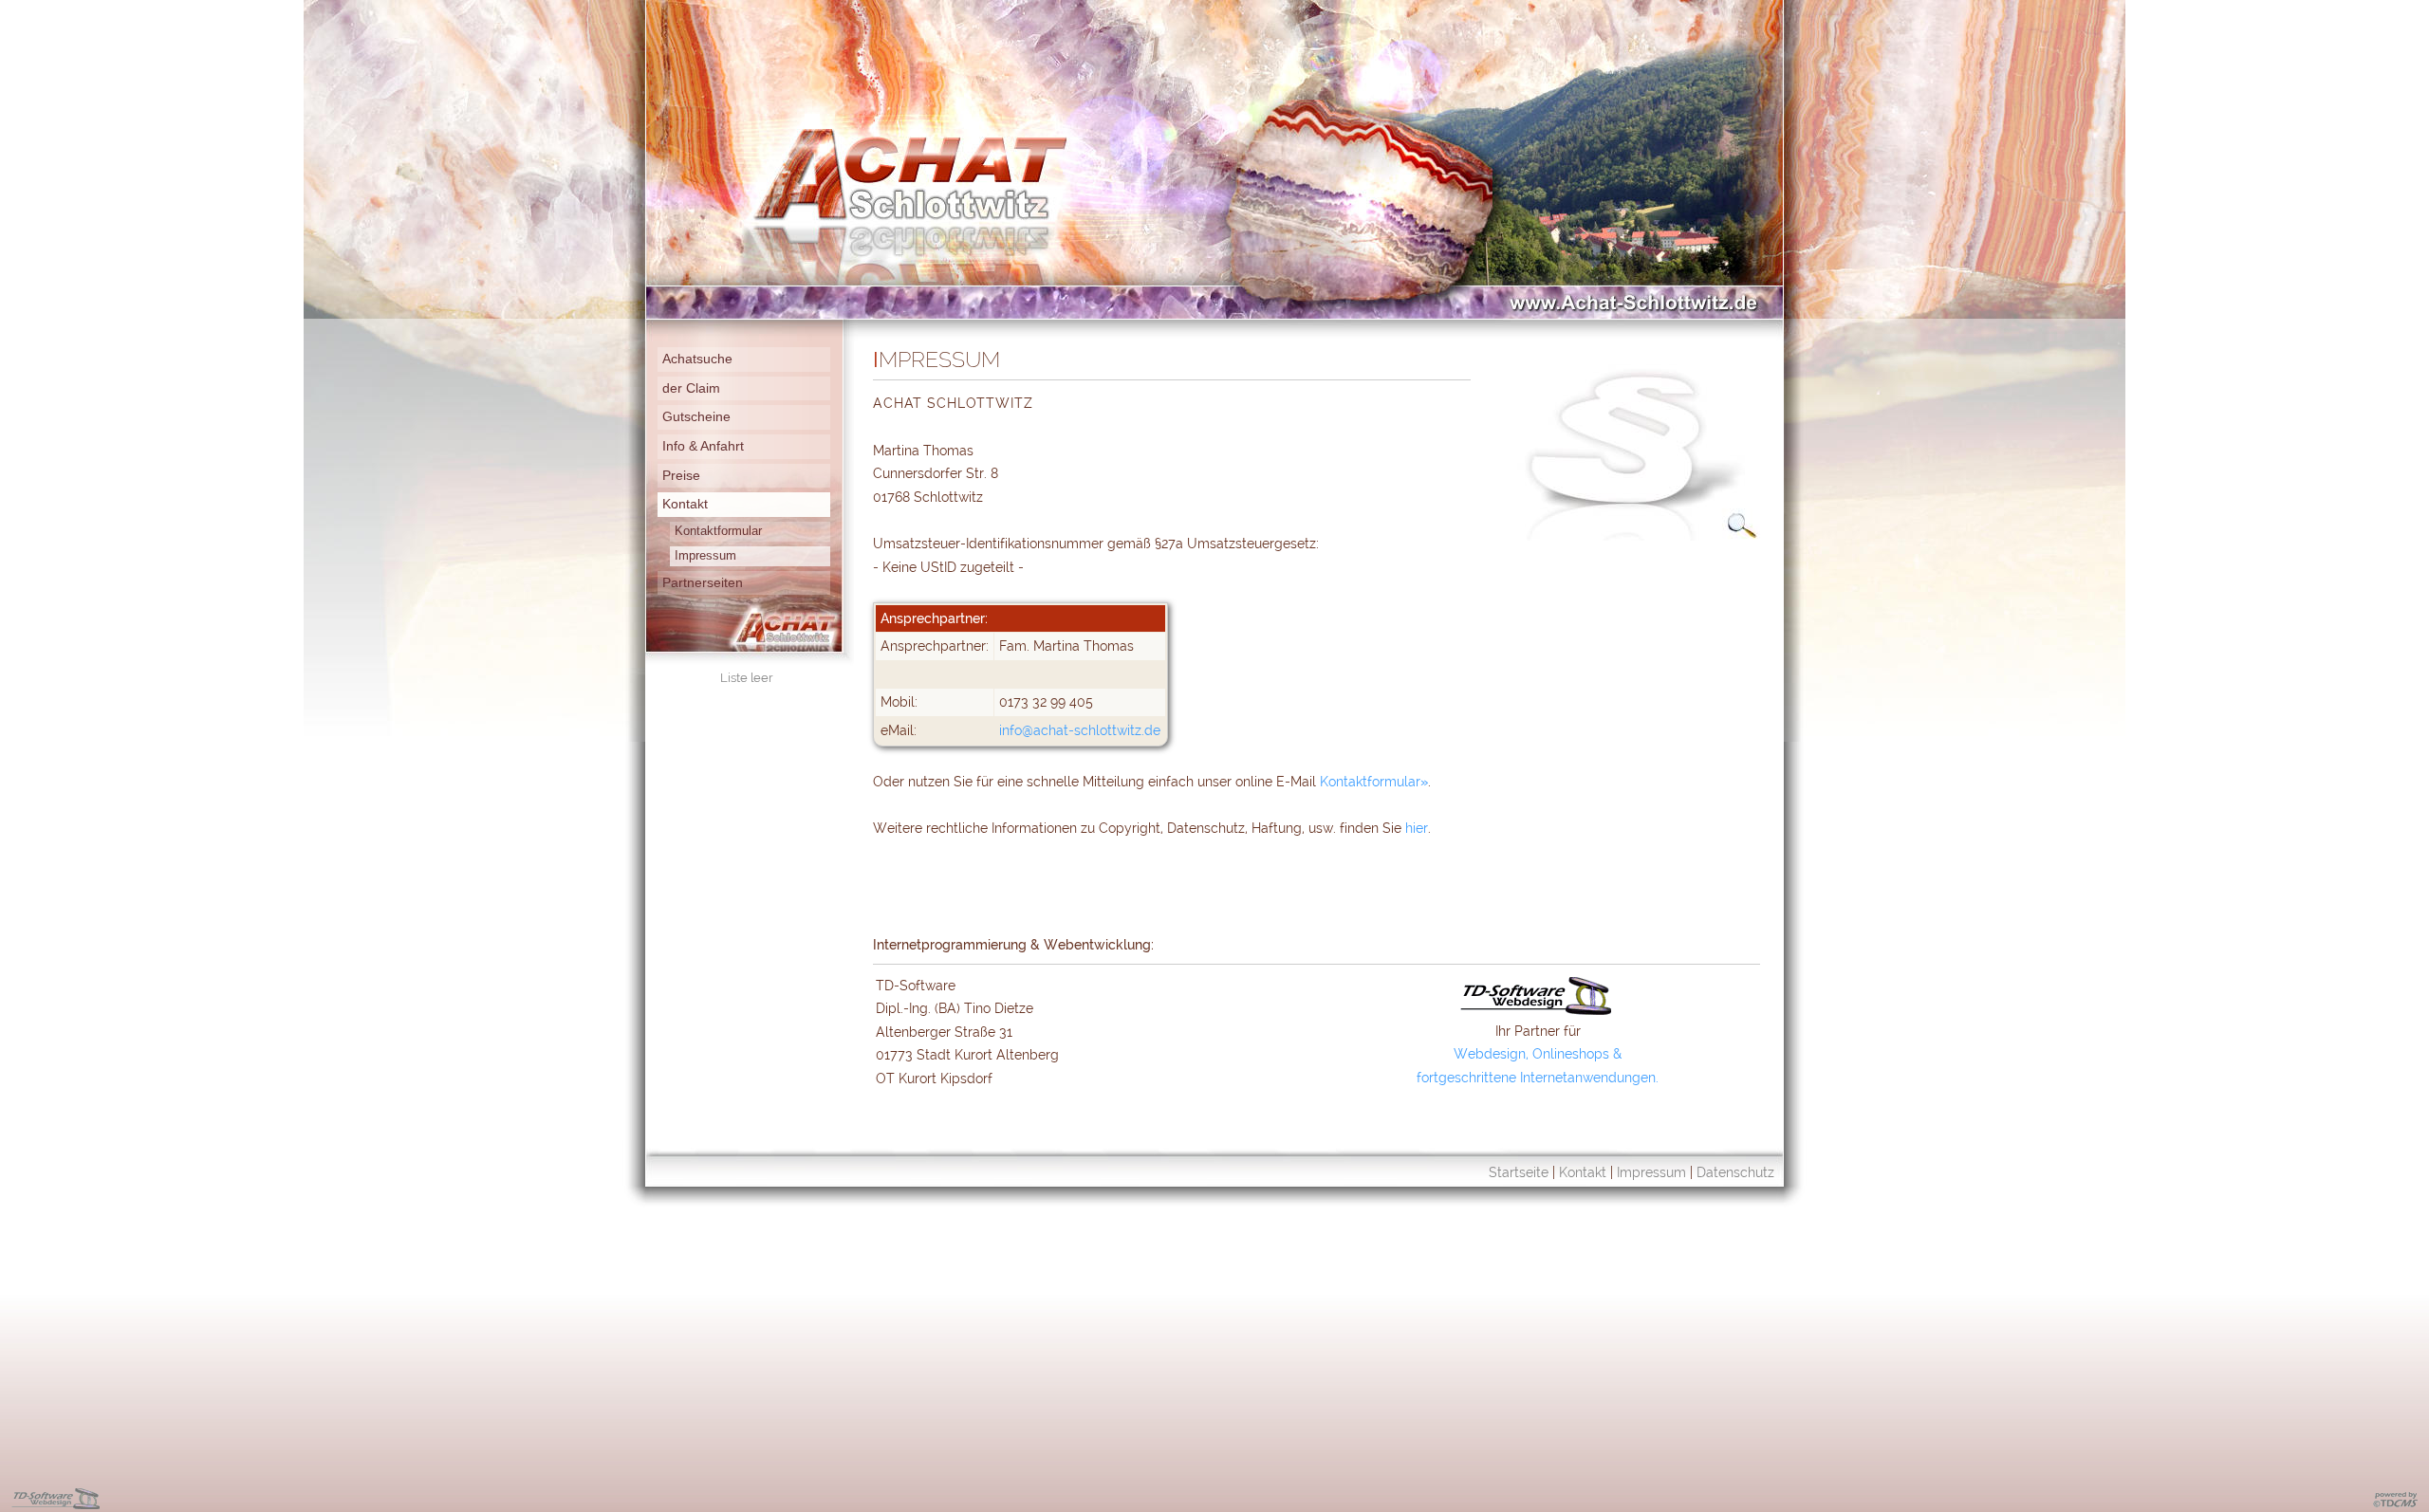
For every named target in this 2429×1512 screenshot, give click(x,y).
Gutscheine (696, 416)
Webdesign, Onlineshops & (1538, 1053)
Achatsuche (697, 359)
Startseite (1519, 1172)
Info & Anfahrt (703, 446)
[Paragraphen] (1627, 535)
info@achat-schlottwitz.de (1080, 730)
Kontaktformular (718, 531)
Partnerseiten (703, 582)
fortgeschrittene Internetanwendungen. (1538, 1077)
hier (1417, 828)
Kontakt (685, 504)
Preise (681, 475)
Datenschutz (1735, 1172)
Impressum (705, 555)
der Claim (691, 388)
